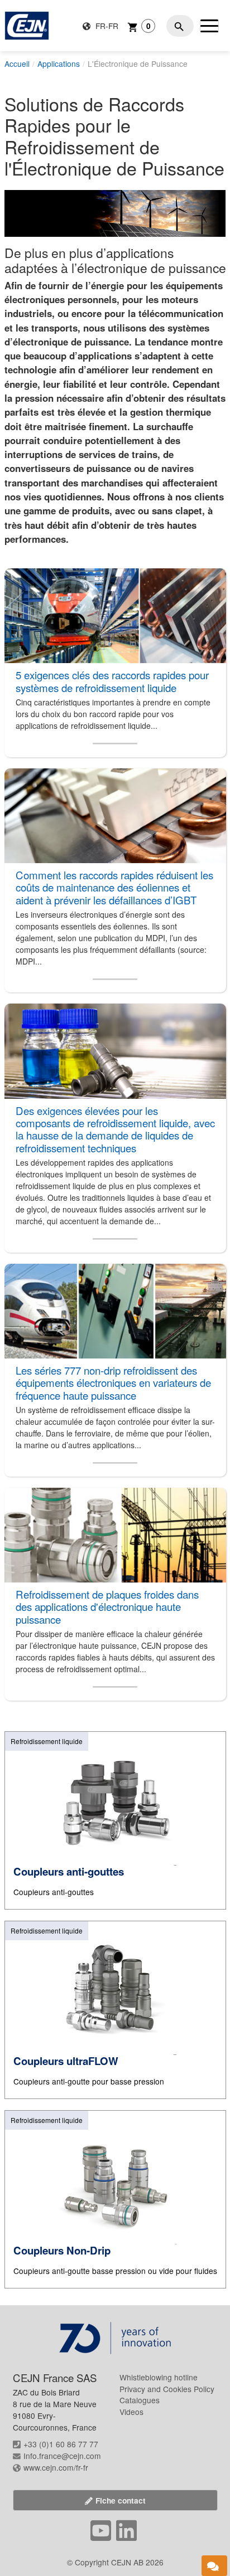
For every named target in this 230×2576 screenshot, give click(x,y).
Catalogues (140, 2400)
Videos (131, 2412)
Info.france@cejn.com (62, 2456)
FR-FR (106, 26)
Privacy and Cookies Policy (167, 2389)
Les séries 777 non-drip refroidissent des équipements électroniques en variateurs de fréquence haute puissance (113, 1383)
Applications (59, 64)
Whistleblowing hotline (159, 2377)
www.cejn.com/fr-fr (56, 2467)
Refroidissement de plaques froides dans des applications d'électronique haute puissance (107, 1607)
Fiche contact (121, 2500)
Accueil (17, 64)
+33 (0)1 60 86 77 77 (61, 2444)
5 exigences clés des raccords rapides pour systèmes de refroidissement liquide (112, 681)
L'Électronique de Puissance (138, 64)
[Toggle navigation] (209, 26)
